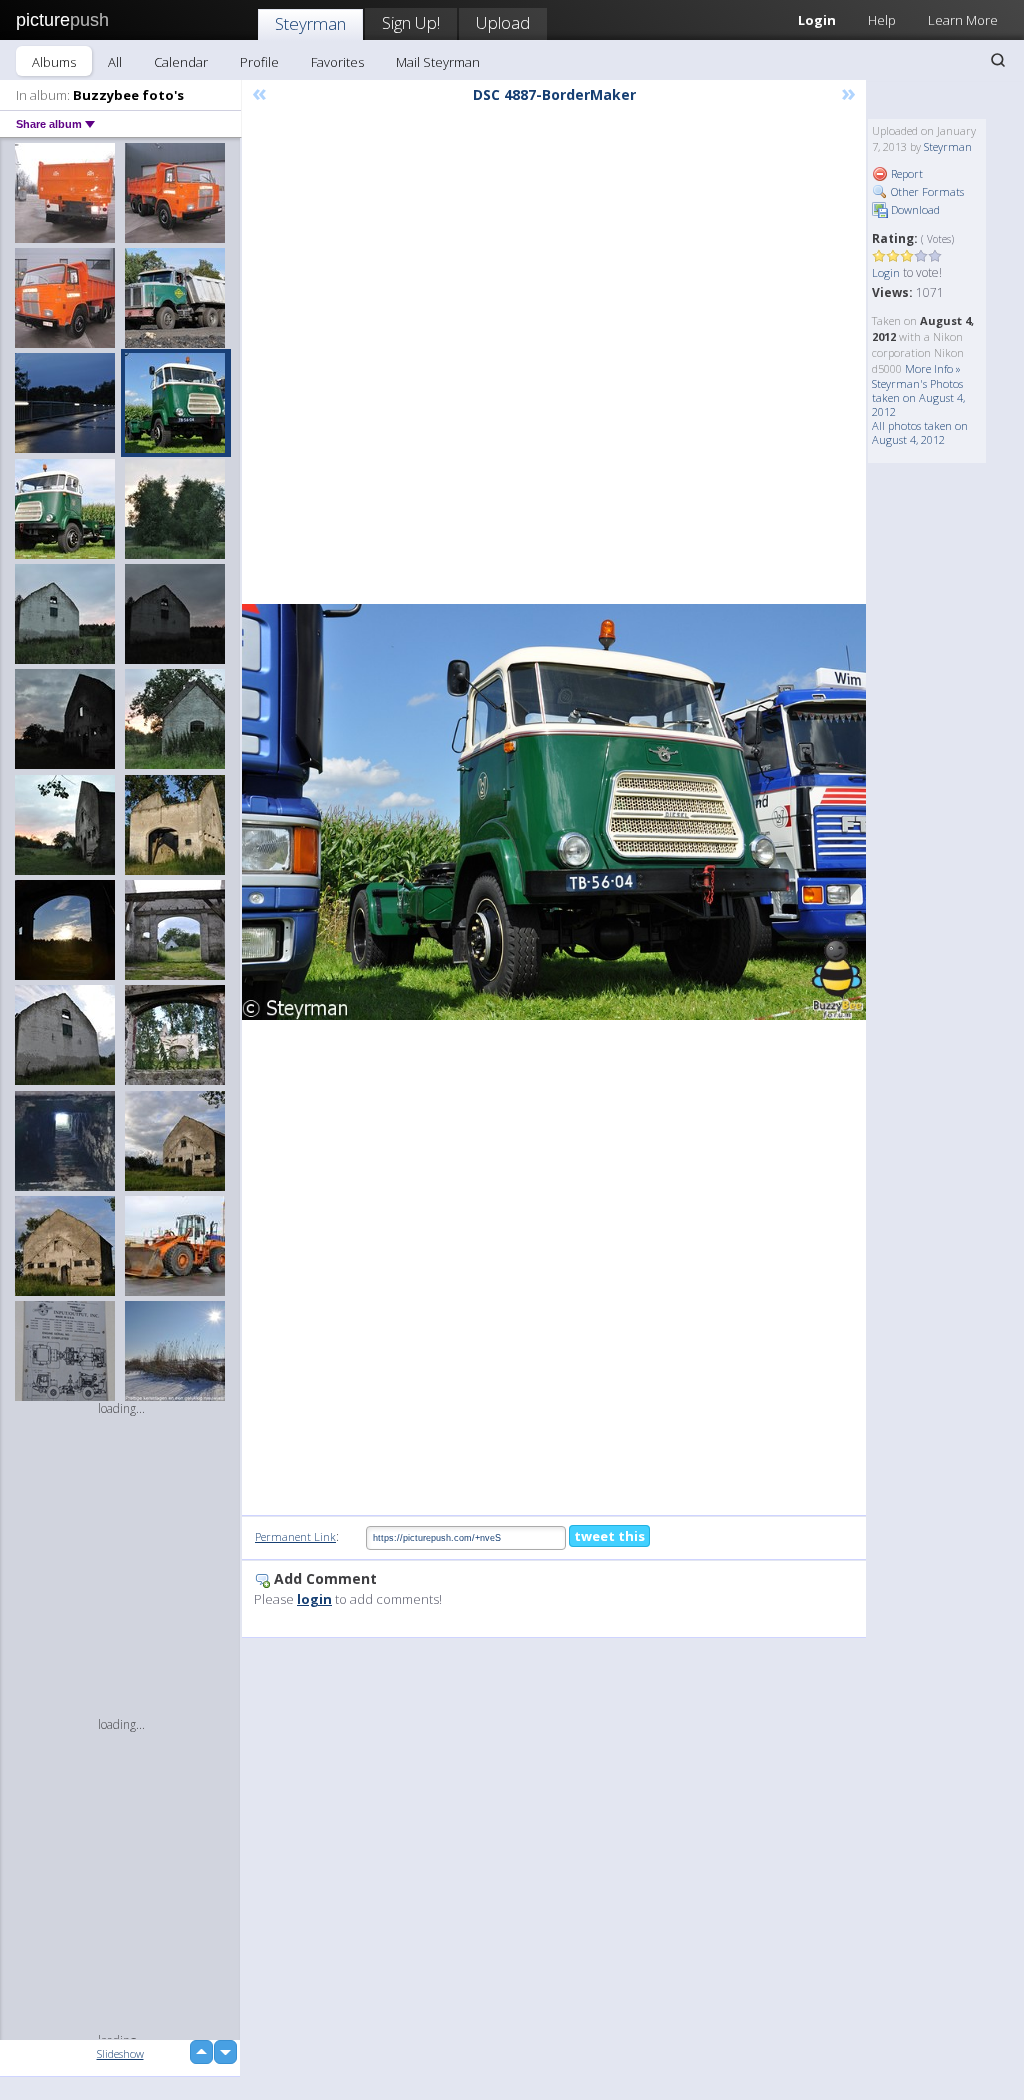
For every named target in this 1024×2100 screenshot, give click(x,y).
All (115, 62)
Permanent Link (295, 1536)
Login (886, 272)
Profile (259, 62)
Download (914, 209)
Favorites (337, 62)
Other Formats (926, 191)
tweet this (609, 1536)
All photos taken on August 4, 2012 (920, 432)
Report (905, 173)
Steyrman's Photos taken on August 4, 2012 (918, 397)
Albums (54, 62)
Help (882, 20)
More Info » (933, 368)
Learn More (963, 20)
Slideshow (120, 2053)
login (314, 1599)
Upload (503, 22)
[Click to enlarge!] (554, 811)
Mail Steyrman (438, 62)
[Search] (998, 60)
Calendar (181, 62)
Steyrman (310, 23)
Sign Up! (411, 22)
